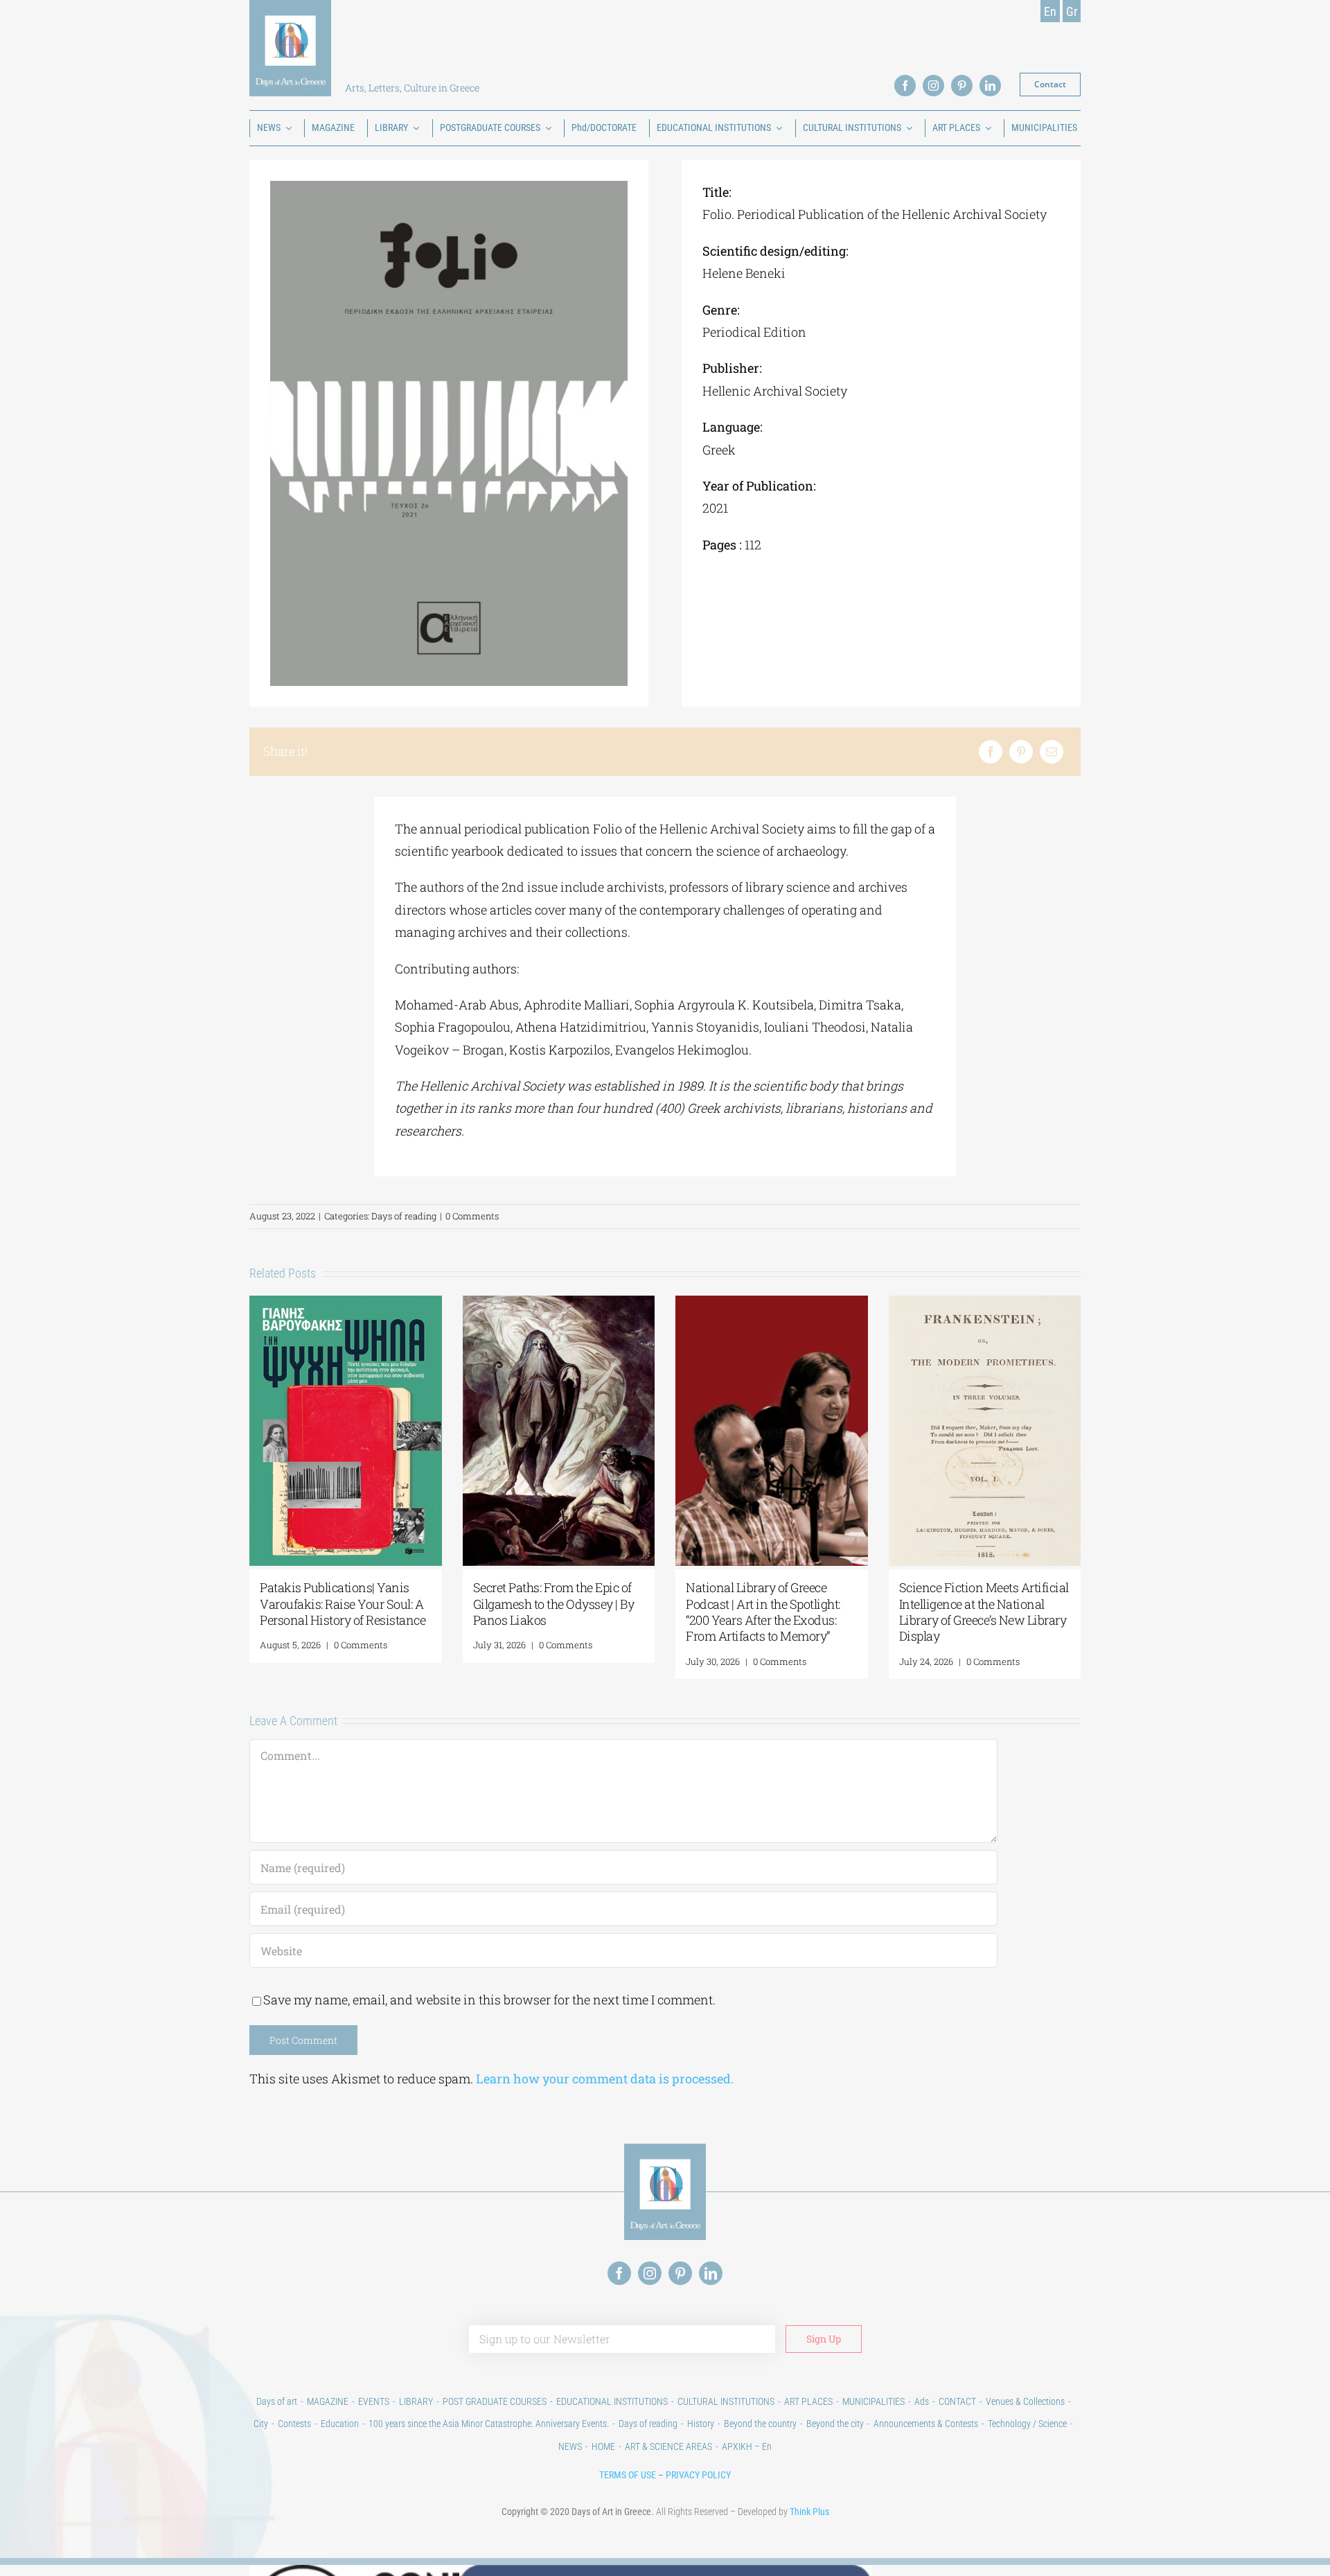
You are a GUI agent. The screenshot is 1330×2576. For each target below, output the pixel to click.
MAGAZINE (328, 2401)
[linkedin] (990, 86)
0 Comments (472, 1216)
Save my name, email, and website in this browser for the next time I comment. (489, 2000)
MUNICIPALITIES (874, 2401)
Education (340, 2424)
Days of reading (404, 1216)
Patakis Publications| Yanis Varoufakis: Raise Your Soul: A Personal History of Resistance (343, 1604)
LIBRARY (416, 2401)
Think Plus (809, 2512)
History (701, 2424)
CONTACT (957, 2401)
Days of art (277, 2401)
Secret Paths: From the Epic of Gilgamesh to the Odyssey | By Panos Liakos (554, 1604)
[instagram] (933, 86)
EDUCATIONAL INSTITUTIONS (612, 2401)
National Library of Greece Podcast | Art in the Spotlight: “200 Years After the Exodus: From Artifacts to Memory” (763, 1612)
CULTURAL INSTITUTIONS (726, 2401)
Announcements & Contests (926, 2424)
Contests (294, 2424)
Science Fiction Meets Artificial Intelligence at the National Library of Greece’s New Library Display (984, 1612)
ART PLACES (808, 2401)
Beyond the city (835, 2424)
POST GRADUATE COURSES (495, 2401)
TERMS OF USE (628, 2475)
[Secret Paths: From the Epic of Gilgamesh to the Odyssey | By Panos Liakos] (559, 1304)
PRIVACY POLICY (698, 2475)
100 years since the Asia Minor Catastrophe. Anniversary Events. (489, 2424)
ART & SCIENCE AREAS (668, 2446)
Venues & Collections (1025, 2401)
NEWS (570, 2446)
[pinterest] (962, 86)
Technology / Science (1027, 2424)
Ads (922, 2401)
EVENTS (374, 2401)
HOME (603, 2446)
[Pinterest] (1021, 752)
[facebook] (905, 86)
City (261, 2424)
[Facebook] (991, 752)
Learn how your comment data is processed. (605, 2079)
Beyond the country (760, 2424)
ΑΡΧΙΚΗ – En (747, 2446)
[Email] (1052, 752)
